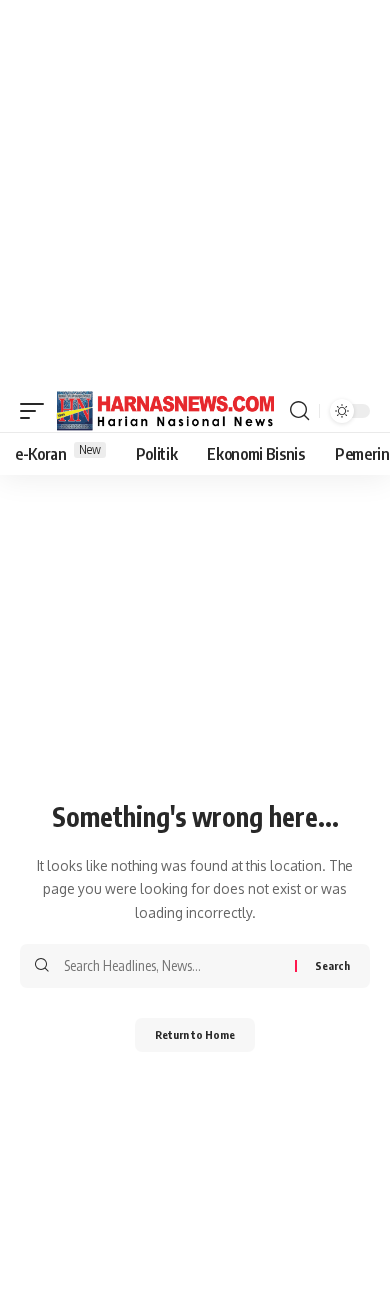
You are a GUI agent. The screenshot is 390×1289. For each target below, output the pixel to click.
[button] (37, 411)
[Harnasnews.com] (166, 411)
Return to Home (195, 1034)
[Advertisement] (195, 195)
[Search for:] (172, 966)
